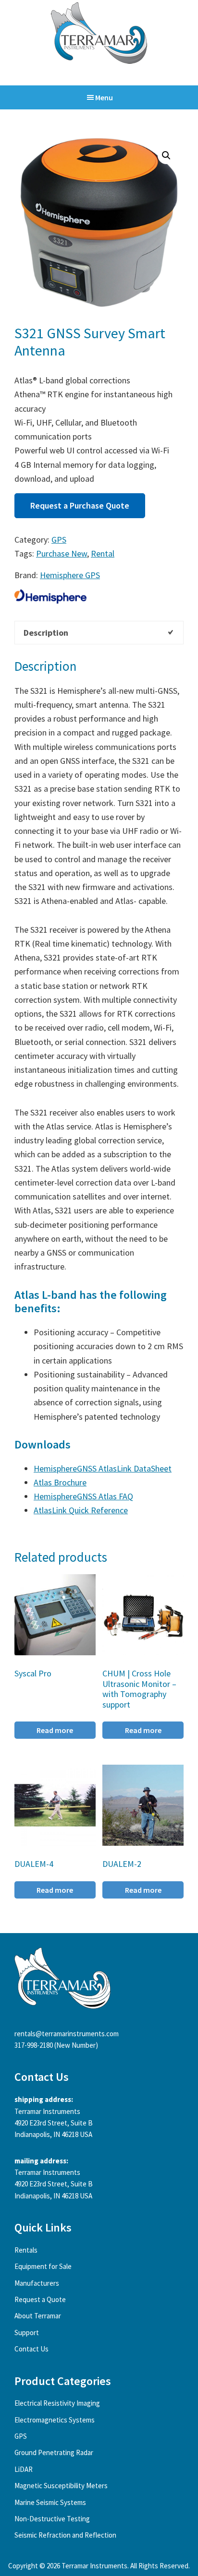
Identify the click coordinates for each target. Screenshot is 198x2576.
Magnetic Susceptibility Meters (61, 2486)
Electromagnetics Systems (55, 2420)
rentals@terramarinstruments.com (67, 2034)
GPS (59, 540)
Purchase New (62, 553)
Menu (104, 97)
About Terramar (38, 2316)
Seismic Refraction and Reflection (65, 2535)
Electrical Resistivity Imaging (57, 2403)
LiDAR (24, 2469)
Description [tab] (46, 633)
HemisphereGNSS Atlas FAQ (83, 1496)
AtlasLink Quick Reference (81, 1510)
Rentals (26, 2250)
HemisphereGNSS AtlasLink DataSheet (103, 1468)
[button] (166, 155)
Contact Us (31, 2349)
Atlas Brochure (60, 1482)
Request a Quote (40, 2299)
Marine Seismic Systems (50, 2502)
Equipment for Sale (43, 2266)
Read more (55, 1730)
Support (27, 2333)
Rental (103, 553)
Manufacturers (37, 2283)
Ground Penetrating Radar (54, 2452)
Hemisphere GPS (70, 575)
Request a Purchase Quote (80, 505)
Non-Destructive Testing (52, 2519)
